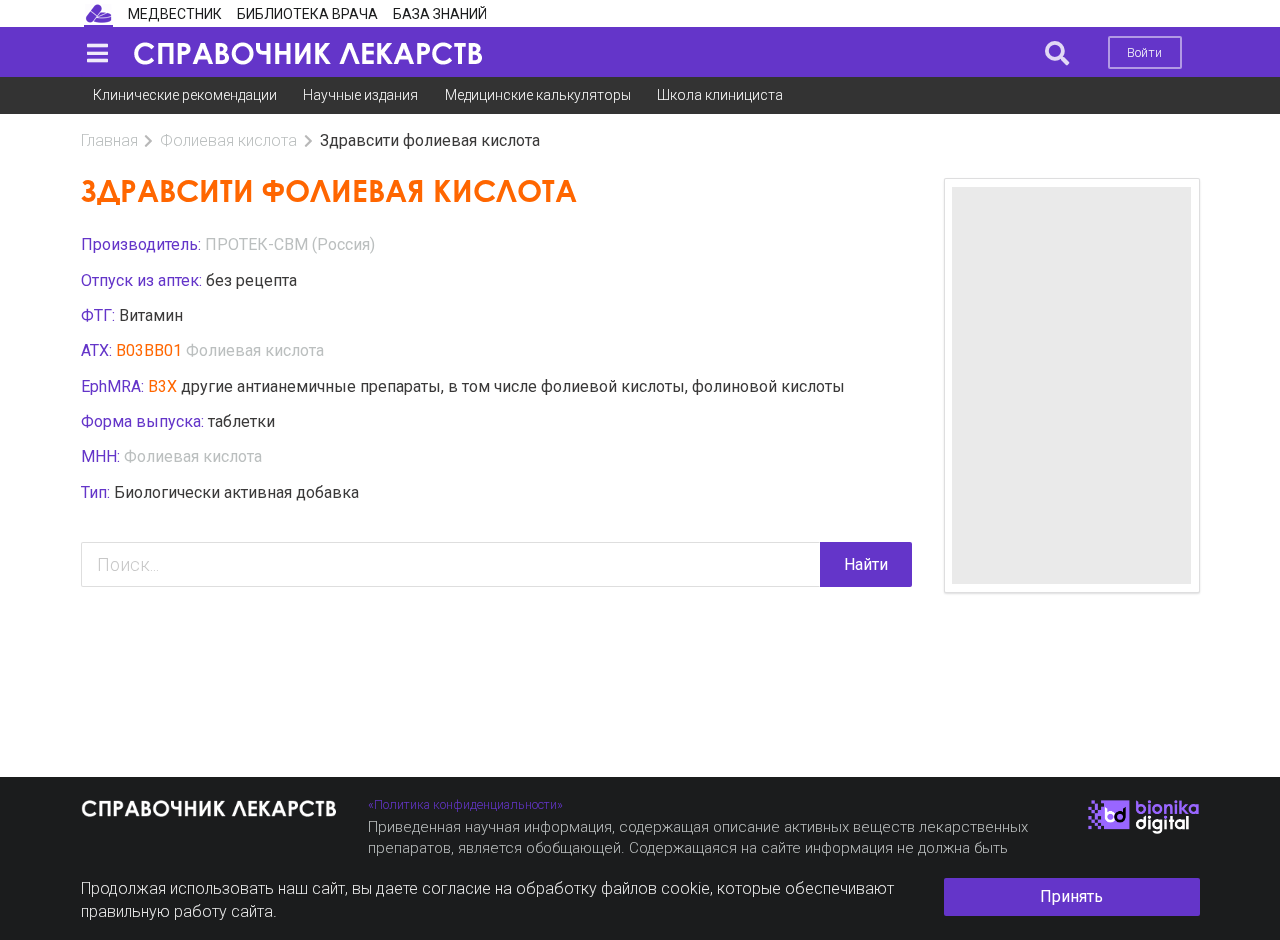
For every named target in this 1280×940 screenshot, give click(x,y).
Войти (1144, 52)
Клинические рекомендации (185, 95)
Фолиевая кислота (228, 140)
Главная (109, 140)
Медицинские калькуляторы (538, 95)
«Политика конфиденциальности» (465, 804)
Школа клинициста (720, 95)
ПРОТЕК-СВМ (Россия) (290, 244)
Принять (1071, 896)
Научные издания (360, 95)
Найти (866, 564)
